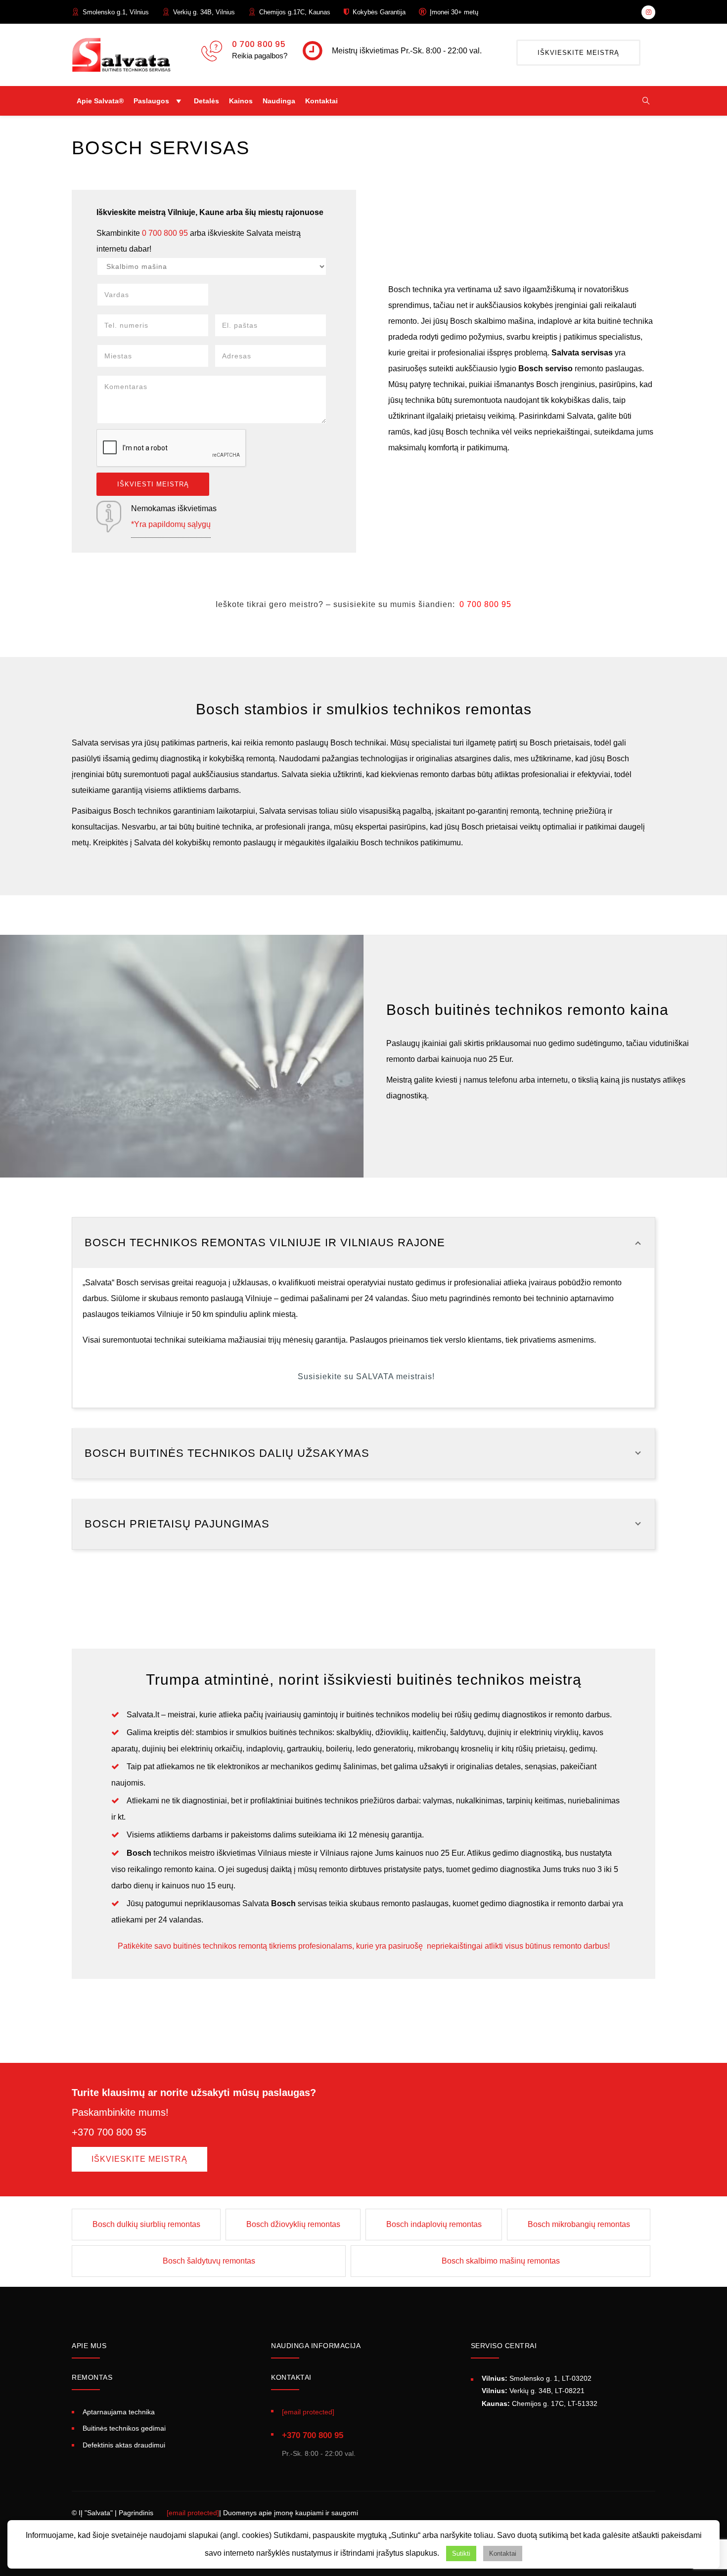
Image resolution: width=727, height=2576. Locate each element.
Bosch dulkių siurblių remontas (146, 2224)
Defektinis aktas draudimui (124, 2445)
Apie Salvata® (100, 101)
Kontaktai (321, 101)
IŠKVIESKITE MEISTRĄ (578, 53)
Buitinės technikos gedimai (124, 2428)
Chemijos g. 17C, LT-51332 (540, 2403)
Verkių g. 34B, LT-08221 (533, 2391)
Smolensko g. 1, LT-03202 (537, 2378)
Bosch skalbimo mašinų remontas (501, 2261)
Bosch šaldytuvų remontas (209, 2261)
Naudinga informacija (316, 2346)
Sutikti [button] (461, 2554)
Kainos (241, 101)
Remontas (92, 2377)
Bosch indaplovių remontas (434, 2224)
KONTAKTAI (291, 2377)
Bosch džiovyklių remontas (293, 2224)
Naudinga (279, 101)
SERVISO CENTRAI (504, 2346)
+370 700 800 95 (313, 2435)
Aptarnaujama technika (119, 2412)
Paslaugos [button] (151, 101)
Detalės (206, 101)
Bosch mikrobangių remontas (579, 2224)
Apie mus (89, 2346)
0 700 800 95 (259, 44)
